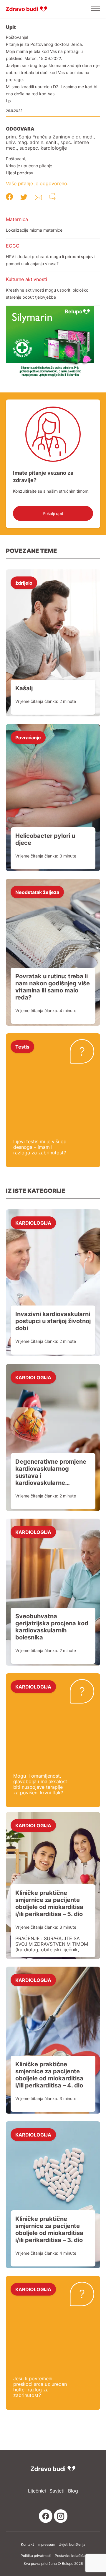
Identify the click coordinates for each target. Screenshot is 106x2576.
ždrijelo (24, 583)
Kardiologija (33, 1223)
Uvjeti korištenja (72, 2545)
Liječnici (37, 2491)
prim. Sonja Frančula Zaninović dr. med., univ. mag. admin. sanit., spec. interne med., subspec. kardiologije (50, 142)
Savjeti (57, 2491)
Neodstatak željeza (37, 892)
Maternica (17, 219)
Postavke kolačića (70, 2556)
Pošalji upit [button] (53, 513)
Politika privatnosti (36, 2556)
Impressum (46, 2545)
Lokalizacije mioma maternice (34, 230)
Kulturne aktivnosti (26, 279)
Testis (22, 1047)
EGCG (13, 246)
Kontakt (27, 2545)
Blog (73, 2491)
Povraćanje (28, 737)
